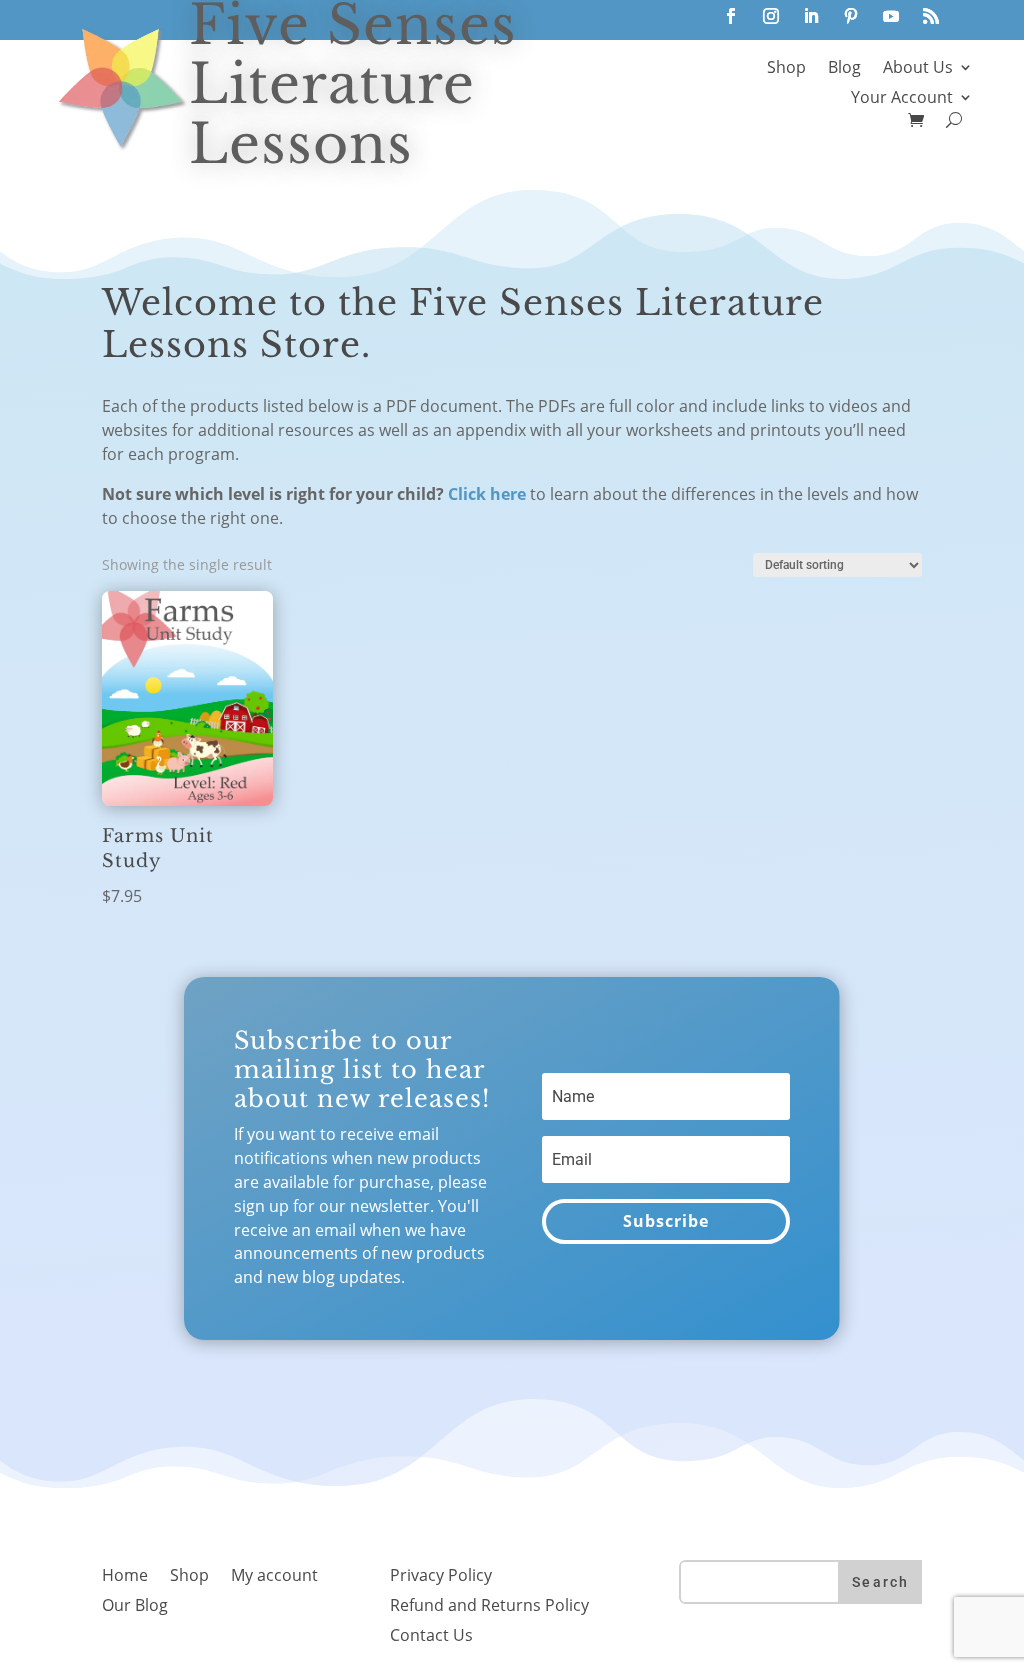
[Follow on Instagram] (771, 16)
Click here (487, 494)
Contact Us (431, 1637)
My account (274, 1577)
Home (125, 1577)
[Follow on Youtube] (891, 16)
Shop (786, 69)
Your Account (902, 99)
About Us (918, 69)
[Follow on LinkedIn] (811, 16)
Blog (844, 69)
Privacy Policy (441, 1577)
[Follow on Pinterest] (851, 16)
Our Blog (135, 1607)
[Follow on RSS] (931, 16)
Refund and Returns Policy (489, 1607)
